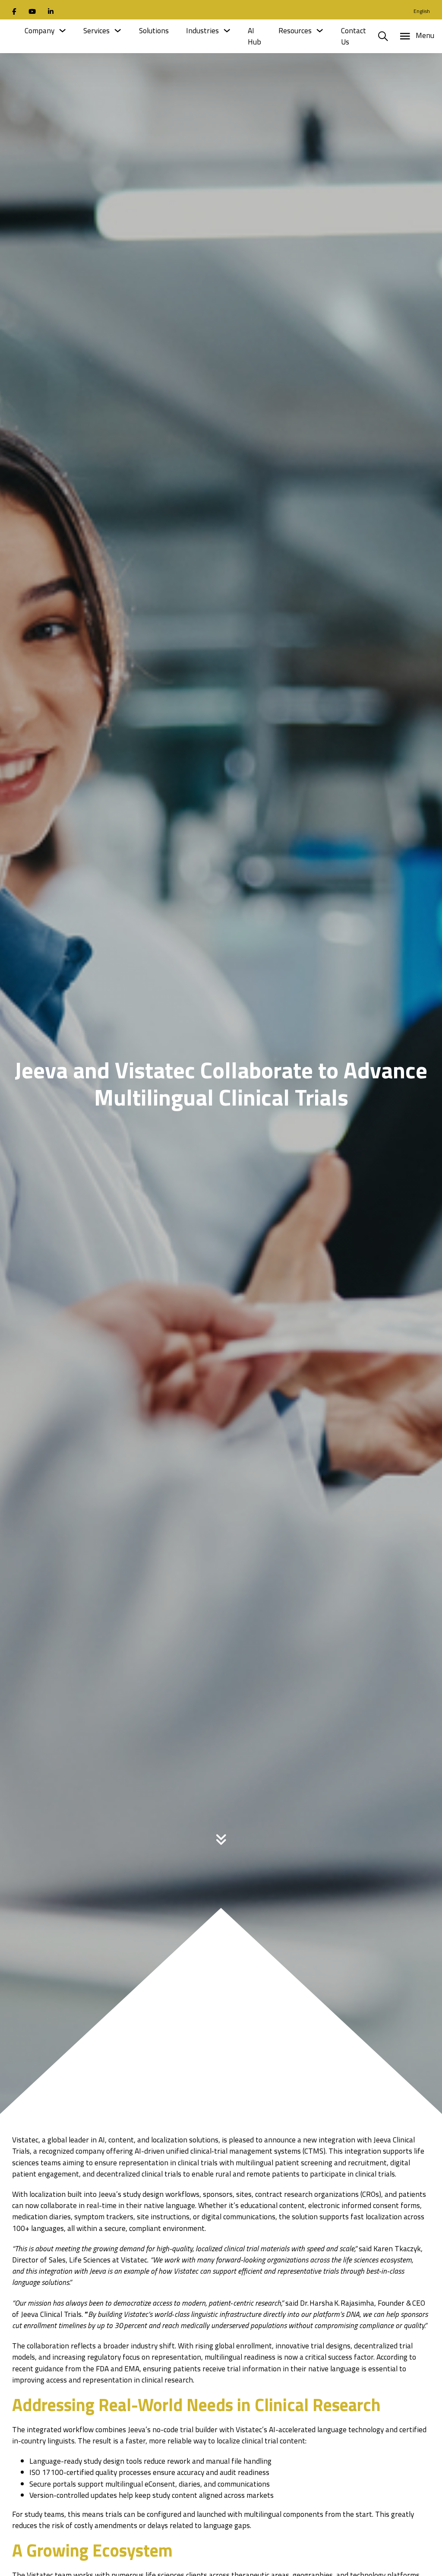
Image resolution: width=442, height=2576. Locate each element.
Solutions (154, 31)
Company (39, 31)
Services (96, 31)
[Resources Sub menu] (320, 30)
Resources (295, 31)
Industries (202, 31)
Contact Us (354, 36)
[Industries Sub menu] (227, 30)
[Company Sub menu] (62, 30)
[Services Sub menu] (118, 30)
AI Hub (254, 36)
